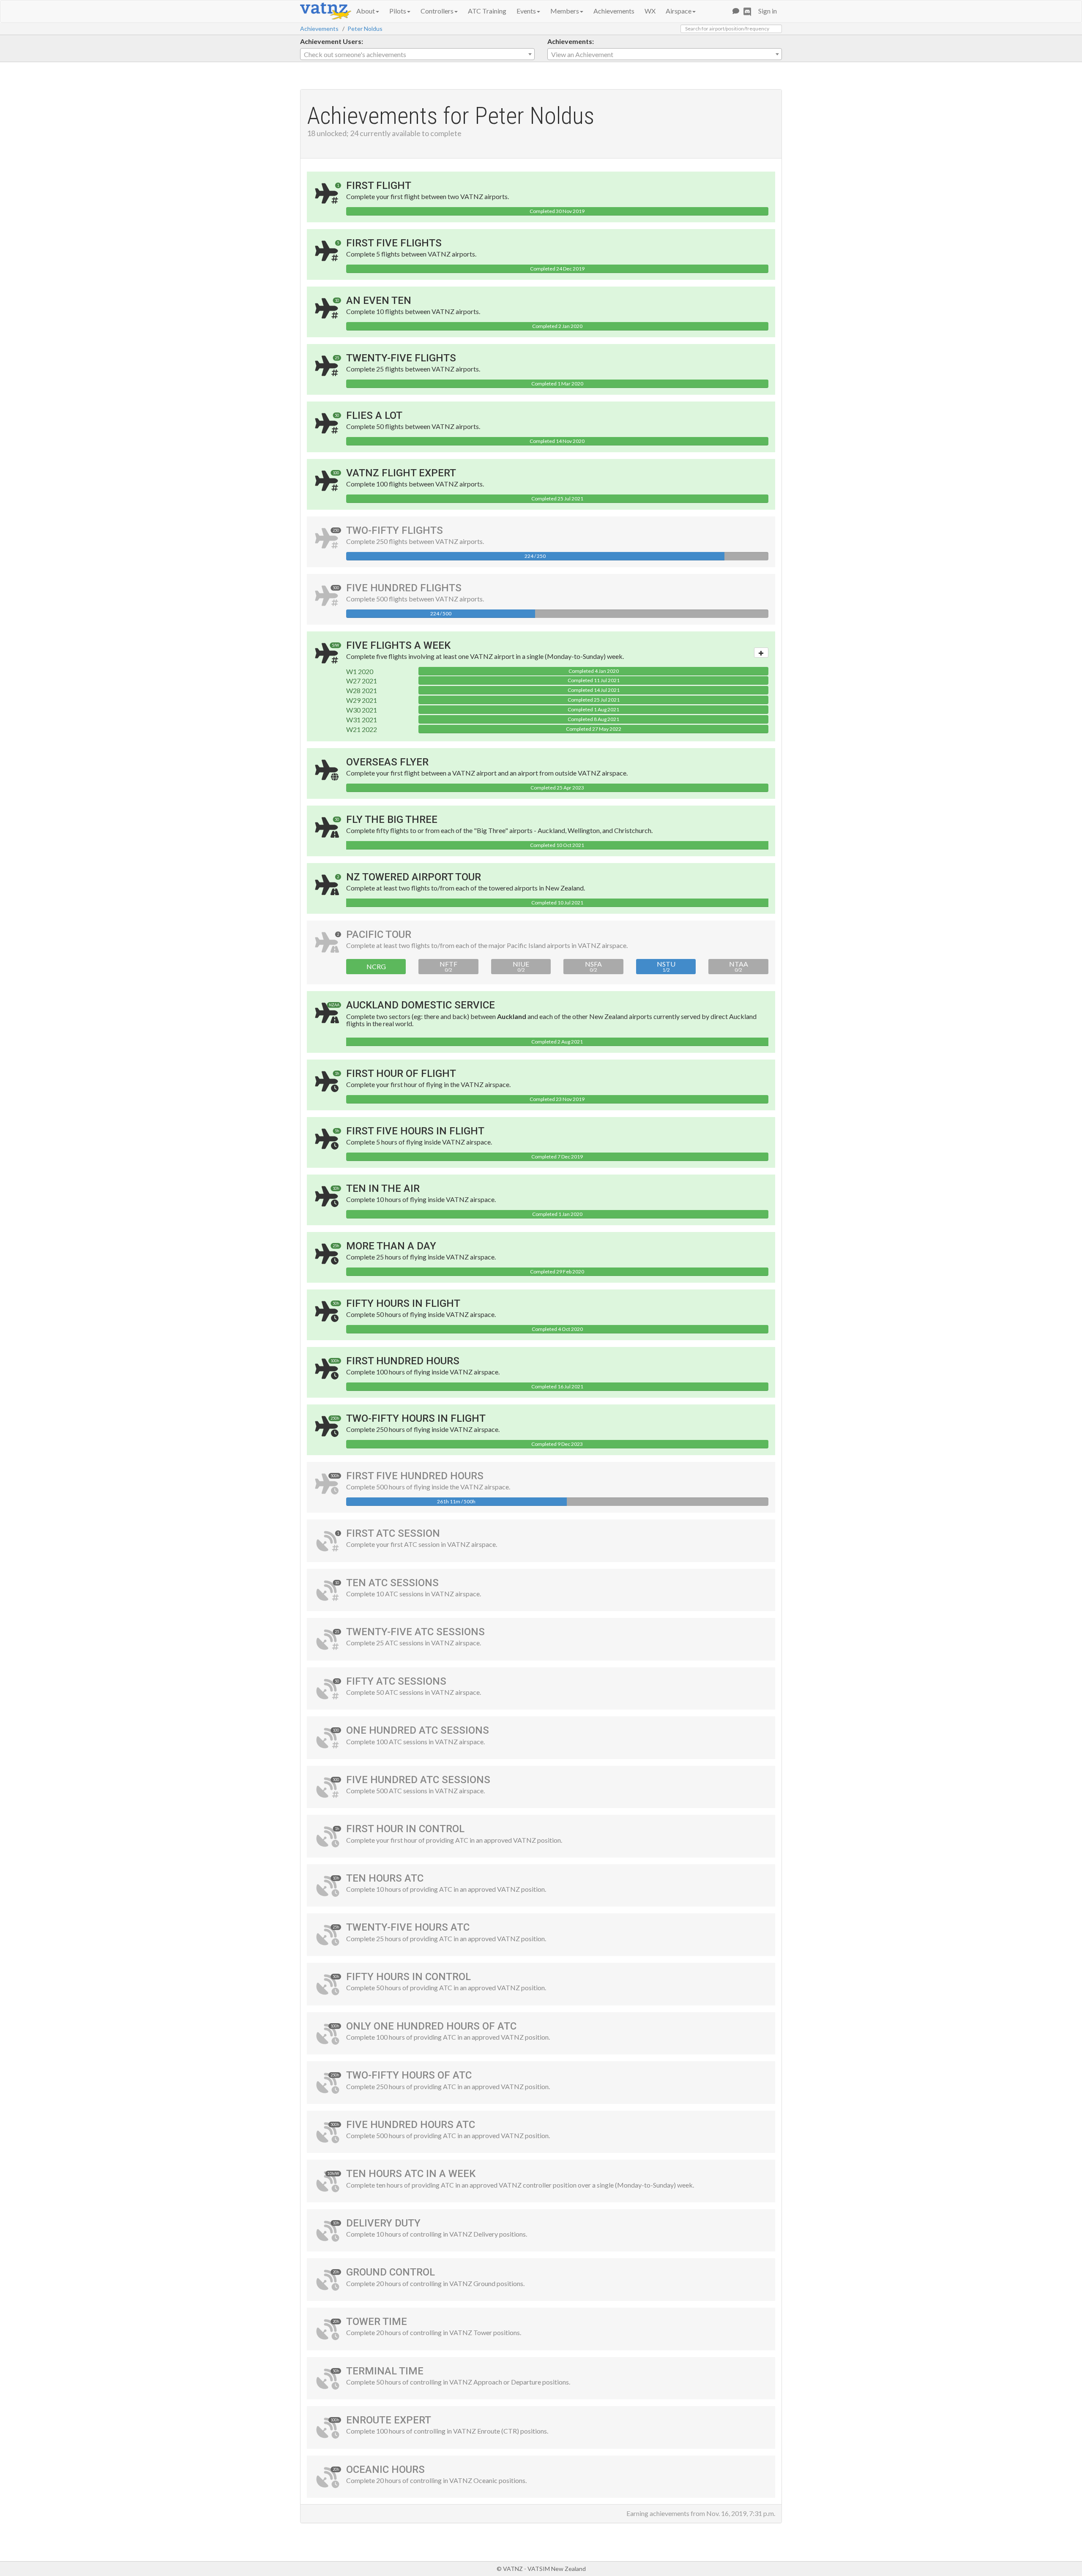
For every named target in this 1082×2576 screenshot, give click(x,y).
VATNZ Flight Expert (401, 473)
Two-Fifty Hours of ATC (409, 2075)
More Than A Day (391, 1246)
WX (650, 11)
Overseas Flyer (387, 762)
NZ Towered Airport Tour (414, 877)
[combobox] (417, 54)
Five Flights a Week (398, 645)
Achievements (614, 11)
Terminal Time (385, 2371)
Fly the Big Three (392, 820)
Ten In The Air (383, 1188)
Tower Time (377, 2322)
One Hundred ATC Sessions (418, 1730)
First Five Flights (394, 243)
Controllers (437, 11)
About (366, 11)
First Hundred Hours (403, 1361)
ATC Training (487, 11)
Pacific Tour (379, 934)
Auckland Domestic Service (421, 1005)
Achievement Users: (332, 41)
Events (526, 11)
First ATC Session (393, 1533)
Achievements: (571, 41)
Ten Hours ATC (385, 1878)
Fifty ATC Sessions (396, 1681)
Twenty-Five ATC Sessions (415, 1632)
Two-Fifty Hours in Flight (416, 1418)
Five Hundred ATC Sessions (418, 1780)
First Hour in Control (405, 1829)
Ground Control (391, 2272)
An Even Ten (379, 300)
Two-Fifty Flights (395, 530)
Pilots (398, 11)
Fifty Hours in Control (408, 1977)
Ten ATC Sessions (392, 1583)
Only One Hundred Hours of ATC (431, 2026)
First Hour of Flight (401, 1074)
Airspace (679, 11)
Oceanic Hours (385, 2469)
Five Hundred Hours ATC (411, 2125)
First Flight (379, 186)
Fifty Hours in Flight (403, 1303)
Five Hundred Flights (404, 588)
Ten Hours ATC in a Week (411, 2174)
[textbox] (417, 55)
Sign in (768, 11)
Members (565, 11)
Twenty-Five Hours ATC (408, 1927)
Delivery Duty (383, 2223)
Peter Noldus (365, 29)
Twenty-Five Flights (401, 358)
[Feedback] (736, 11)
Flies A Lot (374, 415)
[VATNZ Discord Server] (747, 11)
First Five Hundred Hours (415, 1476)
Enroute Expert (389, 2420)
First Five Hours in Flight (415, 1131)
